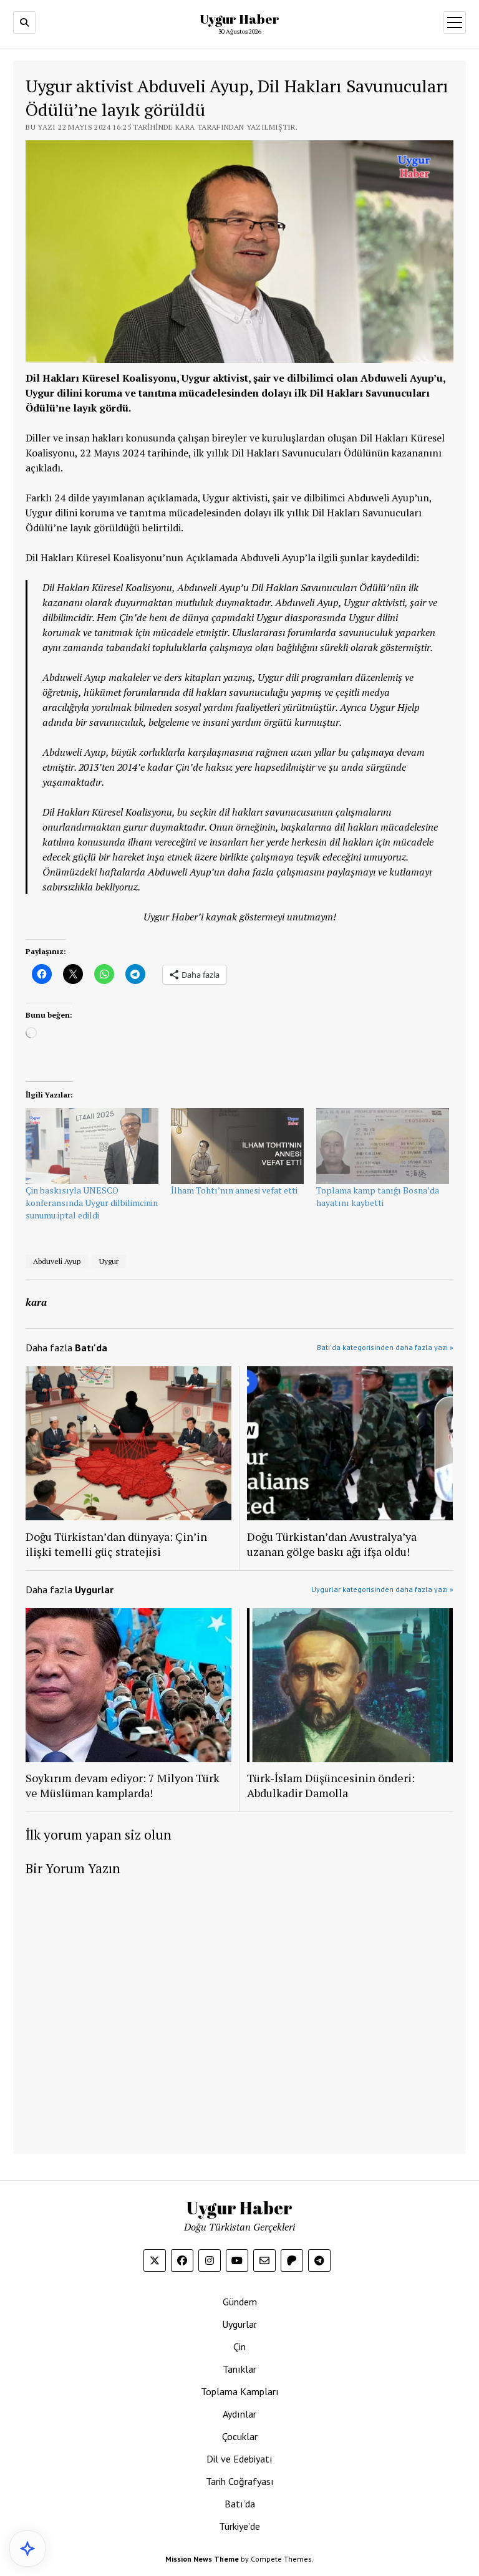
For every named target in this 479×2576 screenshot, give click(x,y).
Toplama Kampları (240, 2391)
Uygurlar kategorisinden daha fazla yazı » (382, 1589)
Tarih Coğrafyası (240, 2481)
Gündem (240, 2302)
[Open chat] (27, 2549)
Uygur (109, 1261)
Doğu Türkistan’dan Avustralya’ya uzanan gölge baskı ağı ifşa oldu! (332, 1544)
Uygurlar (239, 2324)
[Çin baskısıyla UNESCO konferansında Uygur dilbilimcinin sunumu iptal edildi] (92, 1146)
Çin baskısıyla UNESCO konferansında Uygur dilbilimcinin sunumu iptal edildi (92, 1203)
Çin (239, 2347)
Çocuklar (240, 2436)
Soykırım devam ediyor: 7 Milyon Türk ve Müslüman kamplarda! (123, 1785)
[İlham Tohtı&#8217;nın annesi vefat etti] (237, 1146)
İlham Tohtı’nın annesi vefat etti (234, 1190)
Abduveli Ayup (57, 1261)
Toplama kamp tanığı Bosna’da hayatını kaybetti (378, 1196)
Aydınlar (239, 2414)
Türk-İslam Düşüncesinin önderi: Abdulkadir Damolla (331, 1785)
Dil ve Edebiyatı (239, 2459)
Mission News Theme (202, 2559)
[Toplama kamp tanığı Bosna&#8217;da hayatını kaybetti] (383, 1146)
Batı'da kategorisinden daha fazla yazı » (385, 1347)
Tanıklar (239, 2369)
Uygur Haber (239, 19)
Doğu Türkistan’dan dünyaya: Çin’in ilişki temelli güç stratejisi (116, 1544)
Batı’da (240, 2504)
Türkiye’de (239, 2526)
